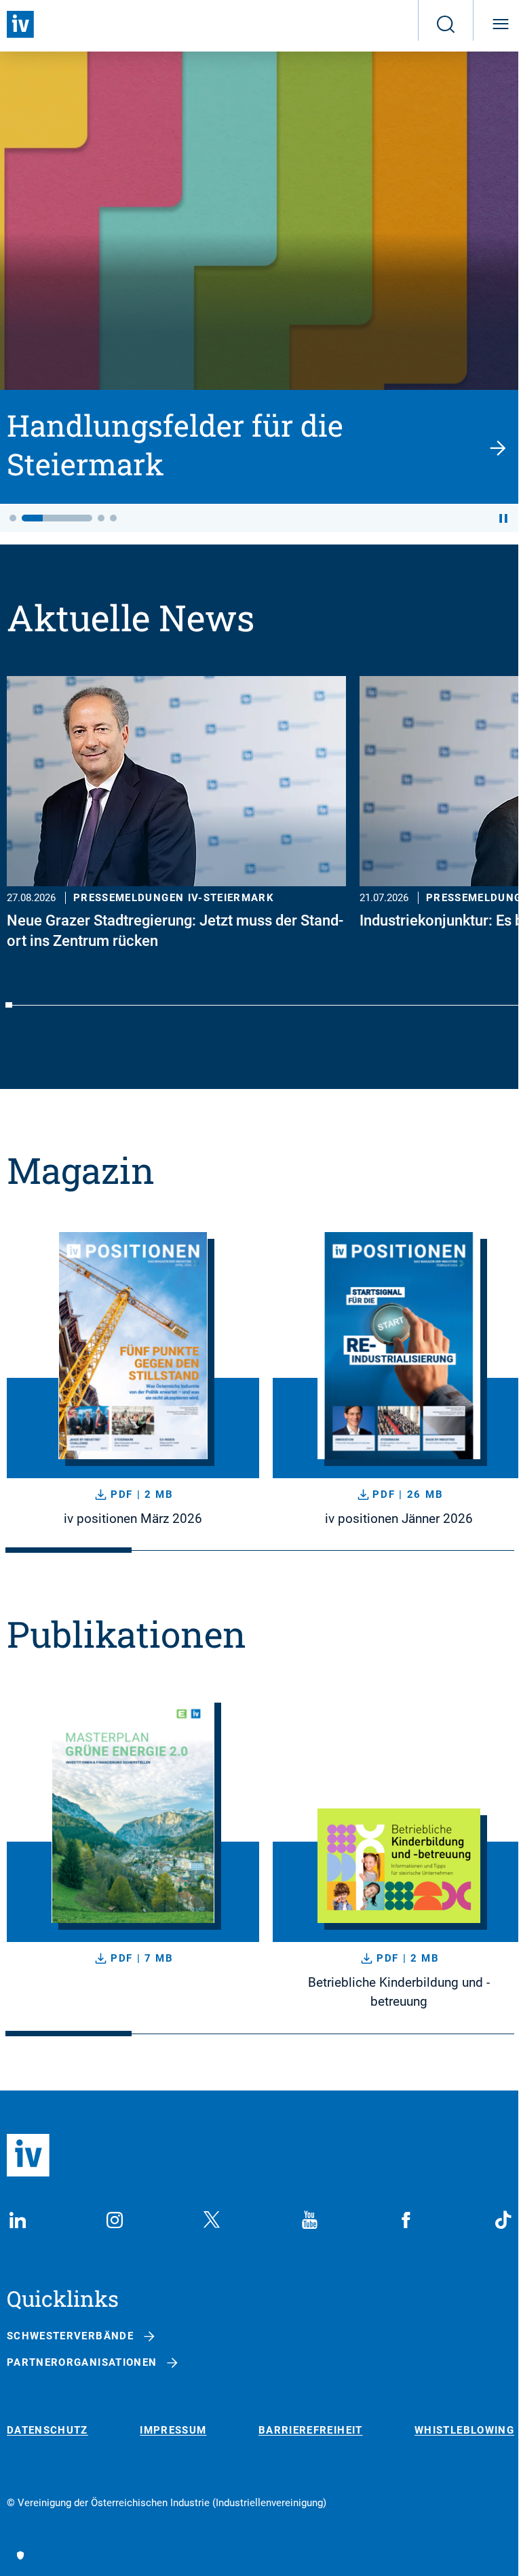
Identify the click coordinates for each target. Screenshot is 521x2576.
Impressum (173, 2431)
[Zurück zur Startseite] (20, 24)
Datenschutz (47, 2431)
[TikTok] (503, 2220)
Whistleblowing (464, 2431)
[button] (13, 518)
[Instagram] (115, 2220)
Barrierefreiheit (311, 2431)
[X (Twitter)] (212, 2220)
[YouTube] (309, 2220)
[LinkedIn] (18, 2220)
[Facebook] (406, 2220)
